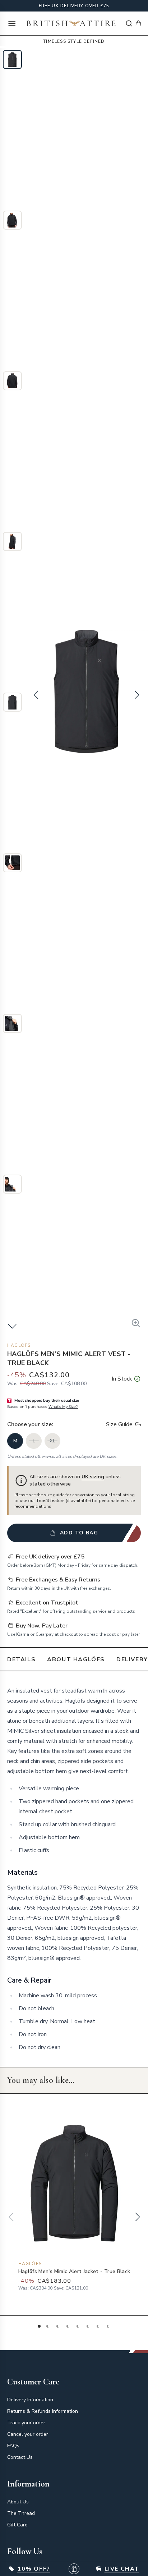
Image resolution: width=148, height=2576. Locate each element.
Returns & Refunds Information (43, 2411)
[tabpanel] (74, 1869)
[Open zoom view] (136, 1323)
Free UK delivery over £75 (74, 6)
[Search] (129, 23)
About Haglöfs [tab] (76, 1659)
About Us (18, 2502)
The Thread (21, 2513)
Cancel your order (28, 2434)
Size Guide (119, 1424)
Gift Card (17, 2525)
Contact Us (20, 2457)
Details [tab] (21, 1659)
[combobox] (129, 23)
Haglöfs (19, 1345)
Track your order (26, 2423)
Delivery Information (30, 2400)
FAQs (13, 2446)
